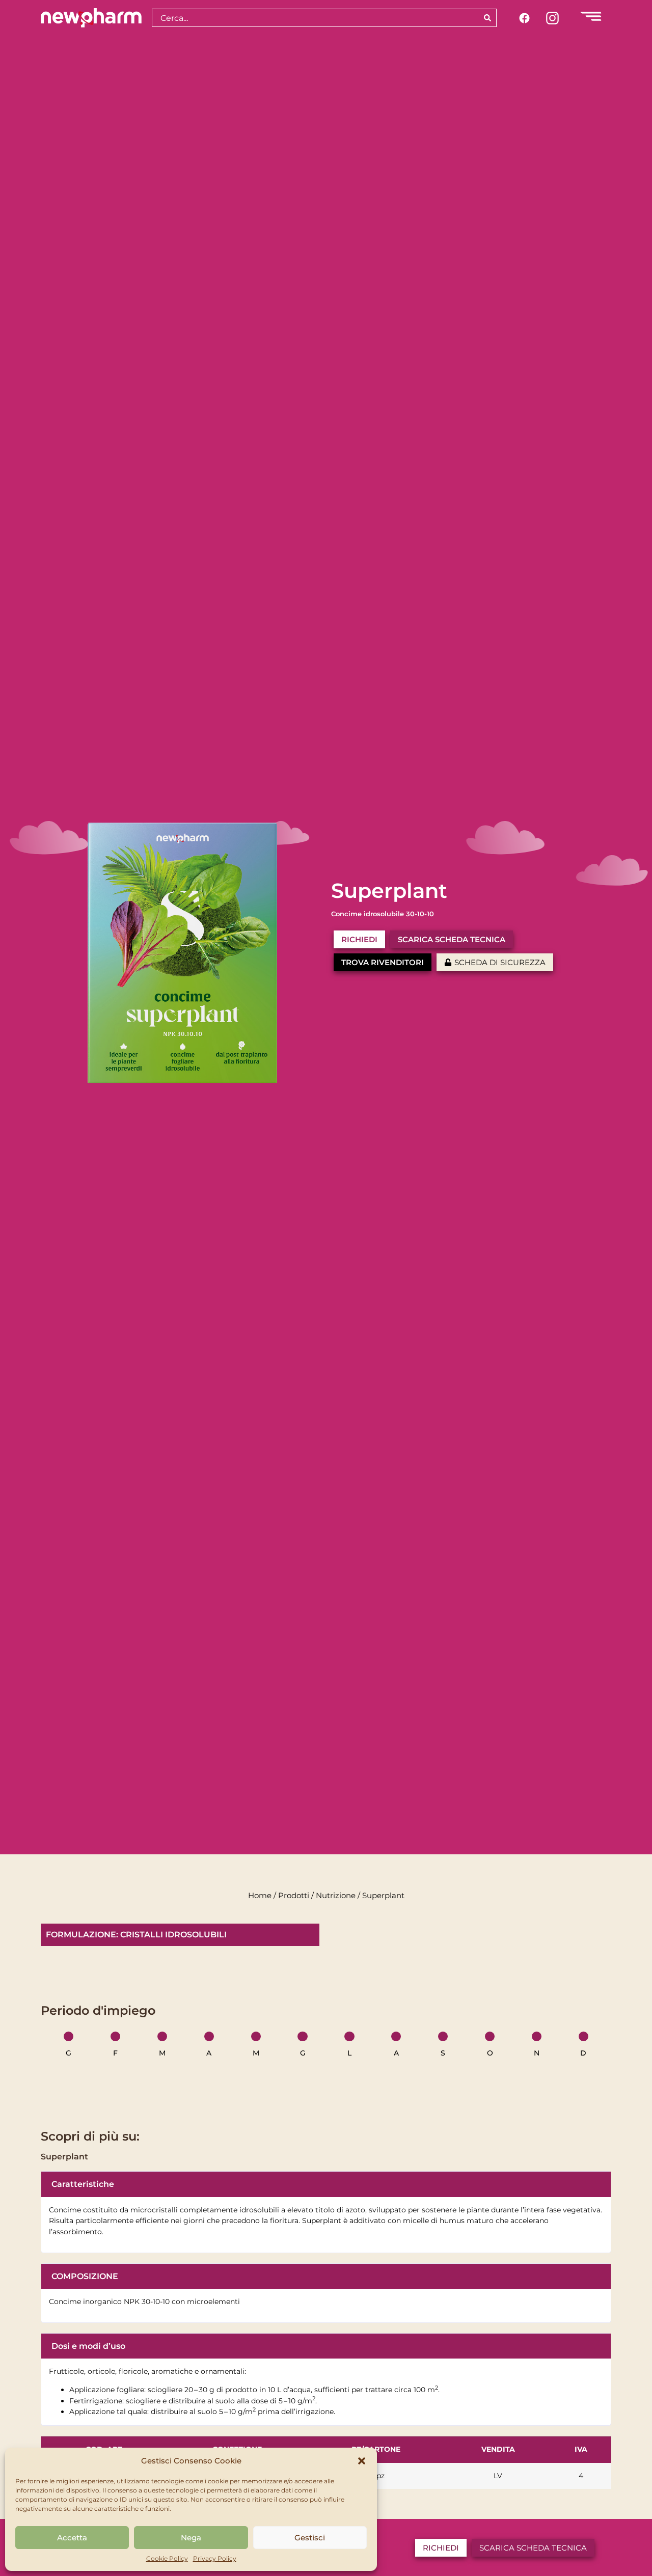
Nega (191, 2538)
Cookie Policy (167, 2558)
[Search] (488, 18)
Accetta (72, 2538)
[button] (362, 2461)
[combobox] (315, 18)
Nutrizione (336, 1896)
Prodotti (294, 1896)
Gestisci (310, 2538)
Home (260, 1896)
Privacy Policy (215, 2558)
